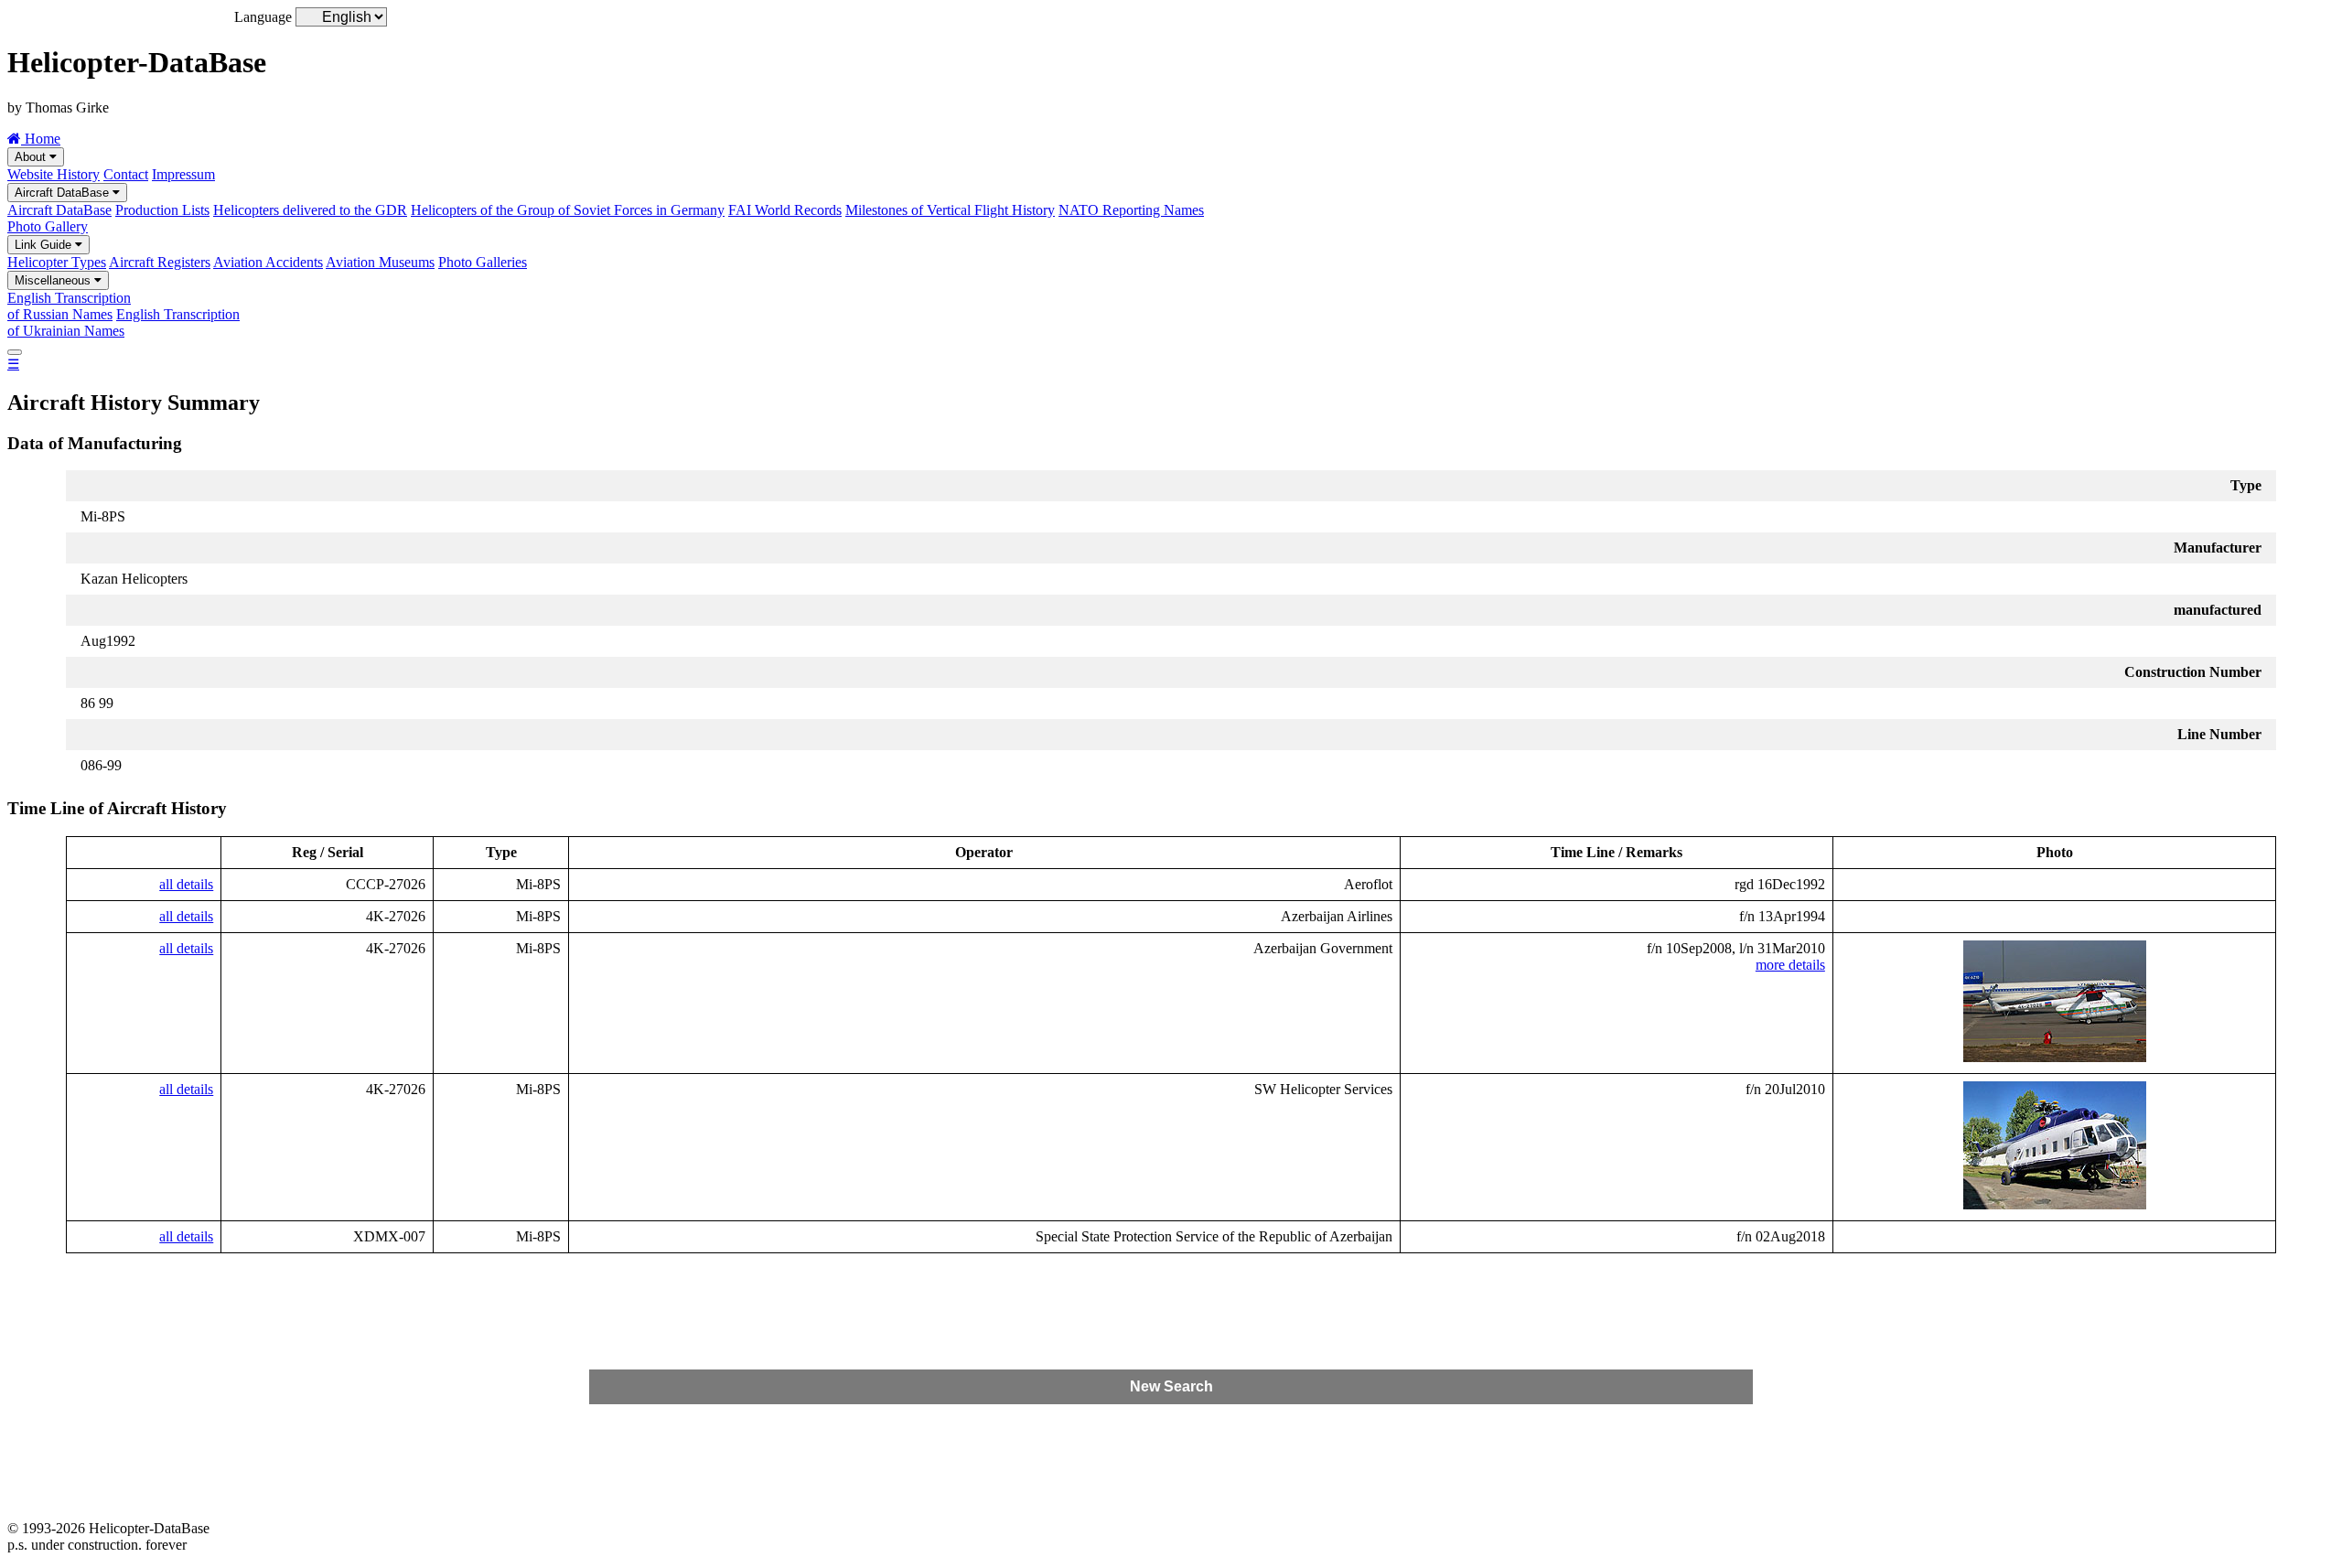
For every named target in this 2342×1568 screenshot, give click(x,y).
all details (186, 884)
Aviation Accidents (268, 262)
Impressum (183, 174)
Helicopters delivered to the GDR (310, 210)
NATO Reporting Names (1131, 210)
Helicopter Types (57, 262)
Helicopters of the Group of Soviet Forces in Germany (568, 210)
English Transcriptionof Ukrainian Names (124, 322)
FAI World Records (785, 210)
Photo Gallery (48, 226)
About (32, 157)
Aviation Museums (380, 262)
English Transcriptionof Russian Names (69, 306)
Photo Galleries (483, 262)
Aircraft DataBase (64, 193)
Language (263, 17)
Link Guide (45, 245)
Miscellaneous (54, 280)
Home (41, 139)
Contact (126, 174)
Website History (54, 174)
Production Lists (162, 210)
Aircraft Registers (160, 262)
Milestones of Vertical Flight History (950, 210)
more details (1790, 965)
